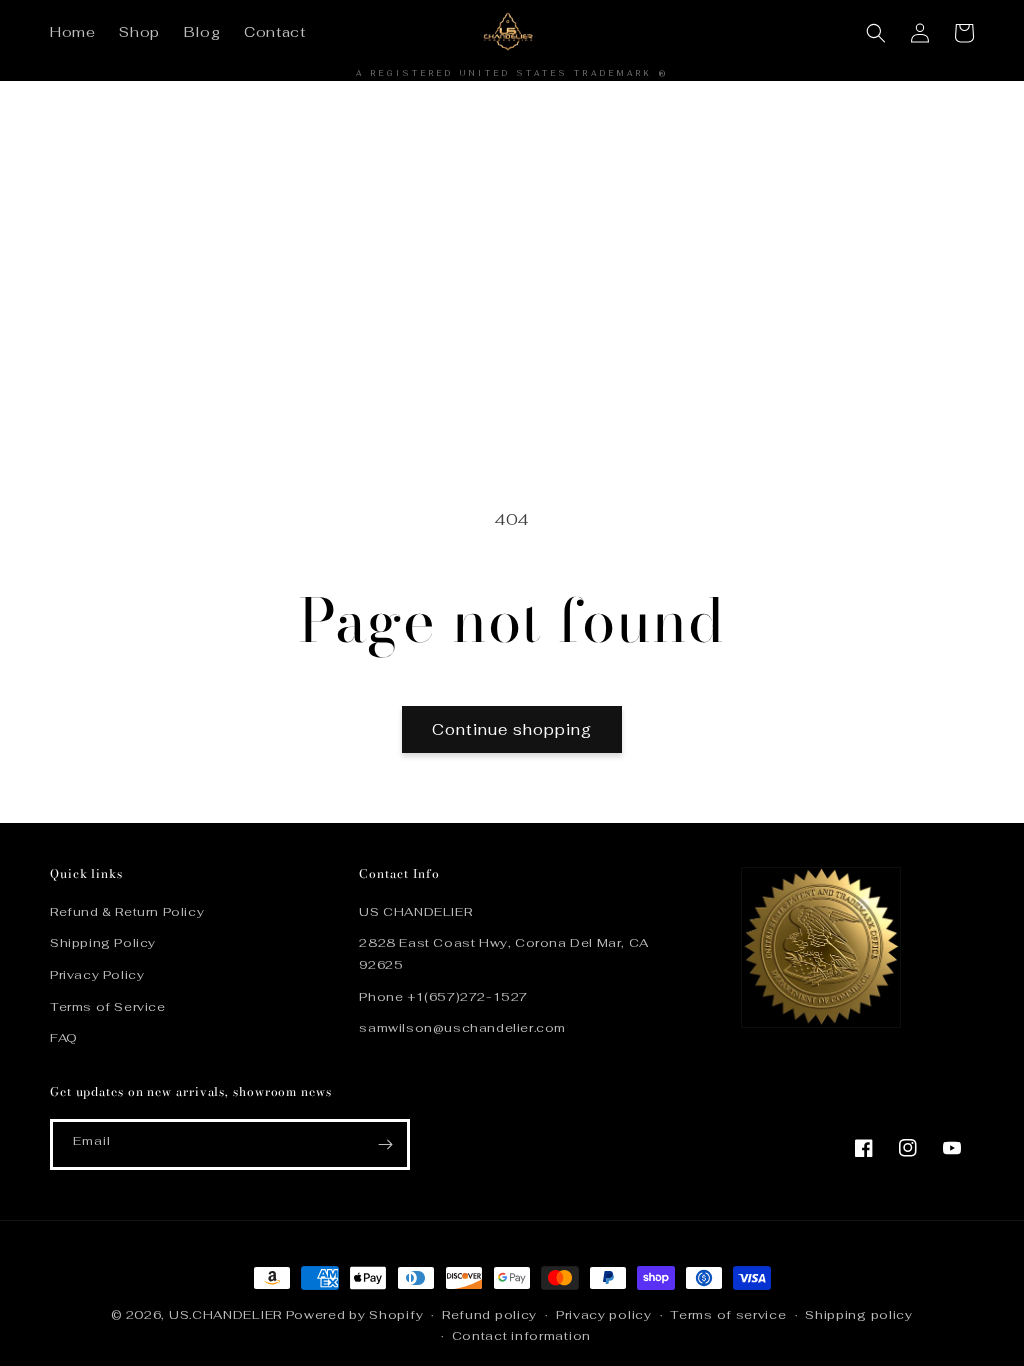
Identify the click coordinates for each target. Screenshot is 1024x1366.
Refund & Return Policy (127, 912)
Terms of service (728, 1315)
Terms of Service (108, 1007)
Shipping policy (859, 1315)
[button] (876, 33)
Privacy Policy (97, 975)
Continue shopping (512, 729)
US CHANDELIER (415, 912)
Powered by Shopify (355, 1315)
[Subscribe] (385, 1144)
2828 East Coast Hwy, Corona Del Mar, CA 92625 (503, 954)
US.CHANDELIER (225, 1315)
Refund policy (489, 1315)
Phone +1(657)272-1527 (443, 997)
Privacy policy (604, 1315)
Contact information (521, 1336)
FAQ (64, 1038)
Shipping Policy (103, 943)
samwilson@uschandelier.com (462, 1028)
